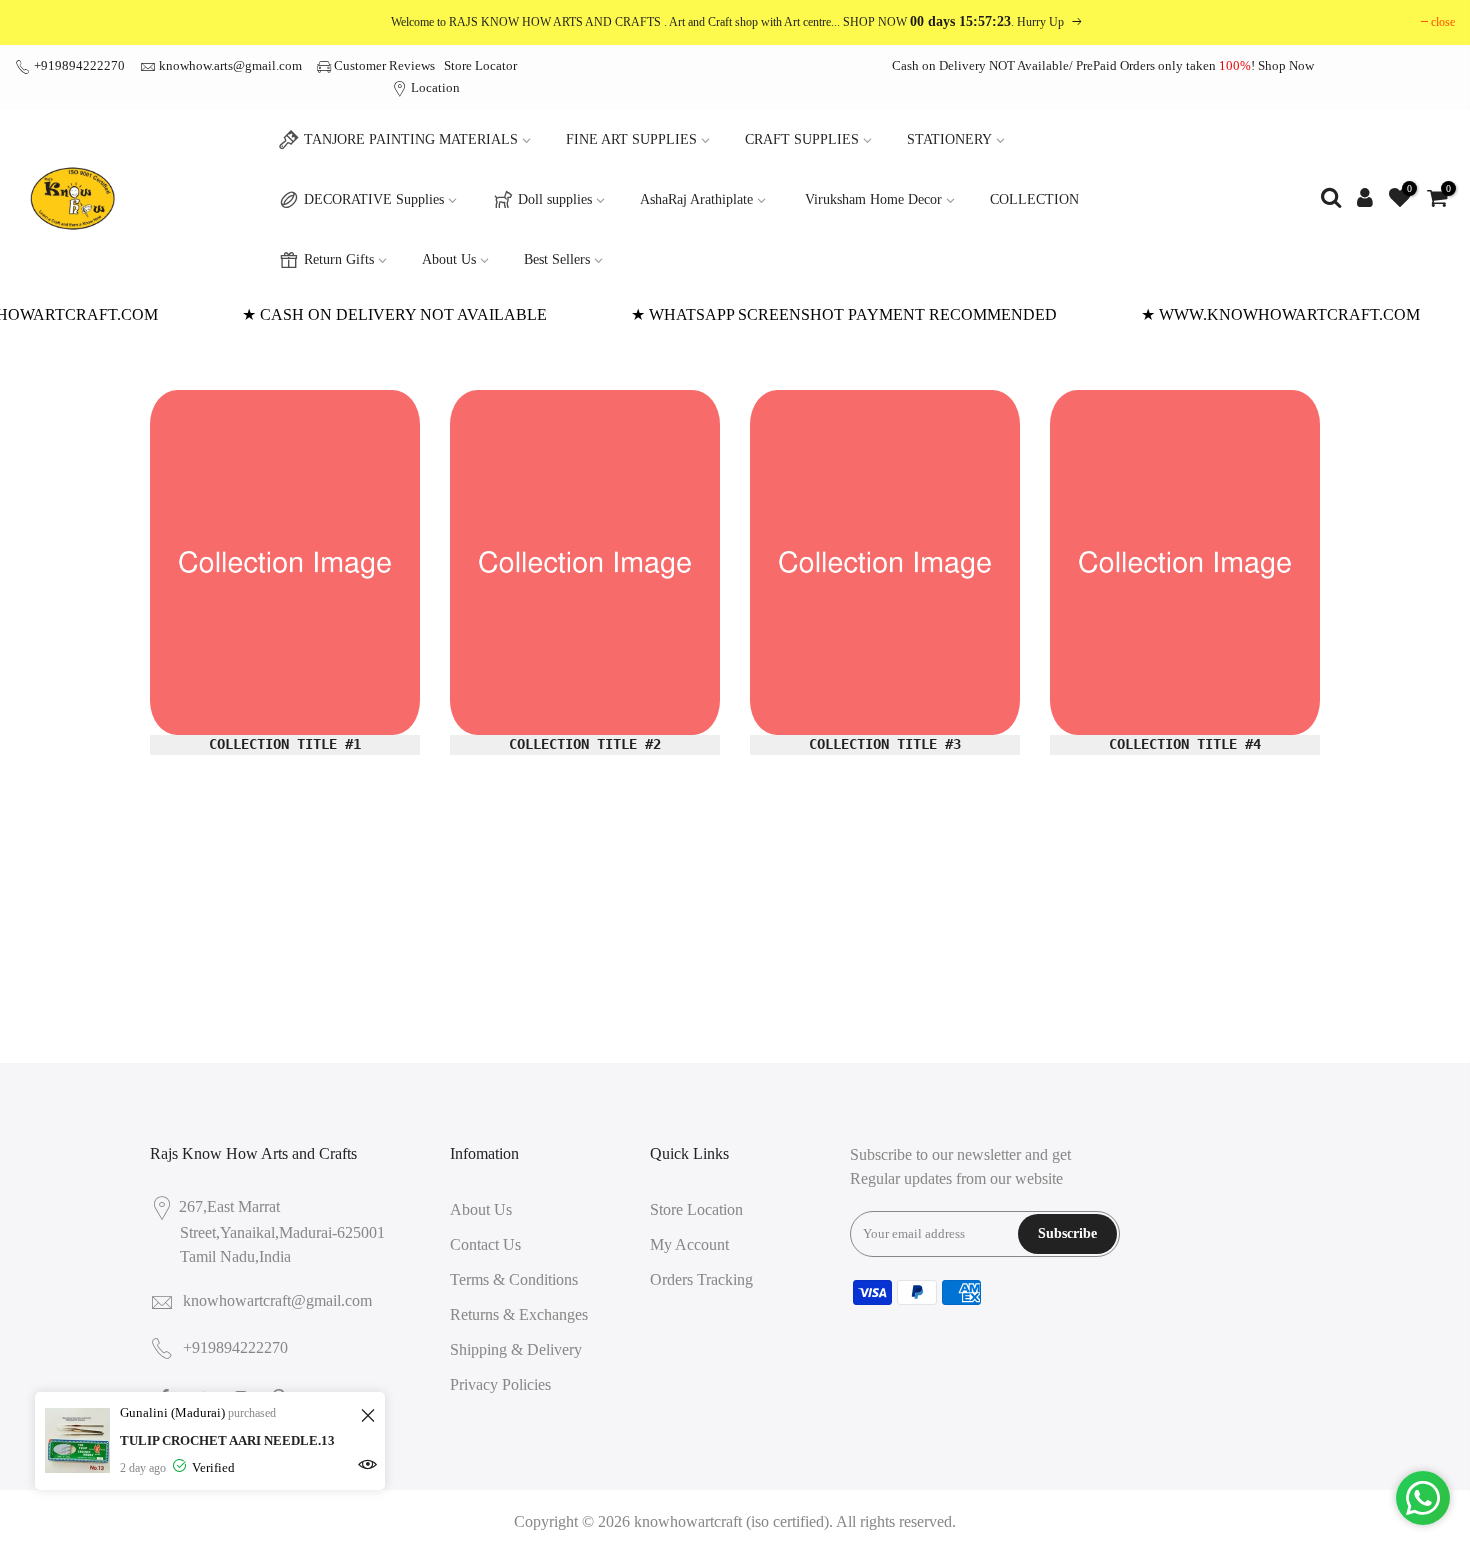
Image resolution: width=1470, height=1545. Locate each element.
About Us (449, 259)
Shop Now (1286, 65)
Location (434, 87)
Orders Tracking (701, 1279)
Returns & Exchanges (519, 1314)
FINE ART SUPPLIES (631, 139)
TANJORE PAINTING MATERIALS (411, 139)
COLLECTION (1034, 199)
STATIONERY (949, 139)
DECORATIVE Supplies (374, 199)
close (1443, 22)
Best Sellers (557, 259)
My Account (689, 1244)
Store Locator (480, 65)
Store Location (696, 1209)
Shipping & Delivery (516, 1349)
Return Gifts (339, 259)
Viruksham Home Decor (873, 199)
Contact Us (485, 1244)
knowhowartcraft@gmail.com (277, 1300)
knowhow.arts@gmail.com (230, 65)
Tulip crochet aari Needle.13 (227, 1440)
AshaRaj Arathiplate (696, 199)
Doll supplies (555, 199)
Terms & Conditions (514, 1279)
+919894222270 (78, 65)
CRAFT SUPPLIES (802, 139)
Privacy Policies (500, 1384)
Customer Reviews (384, 65)
